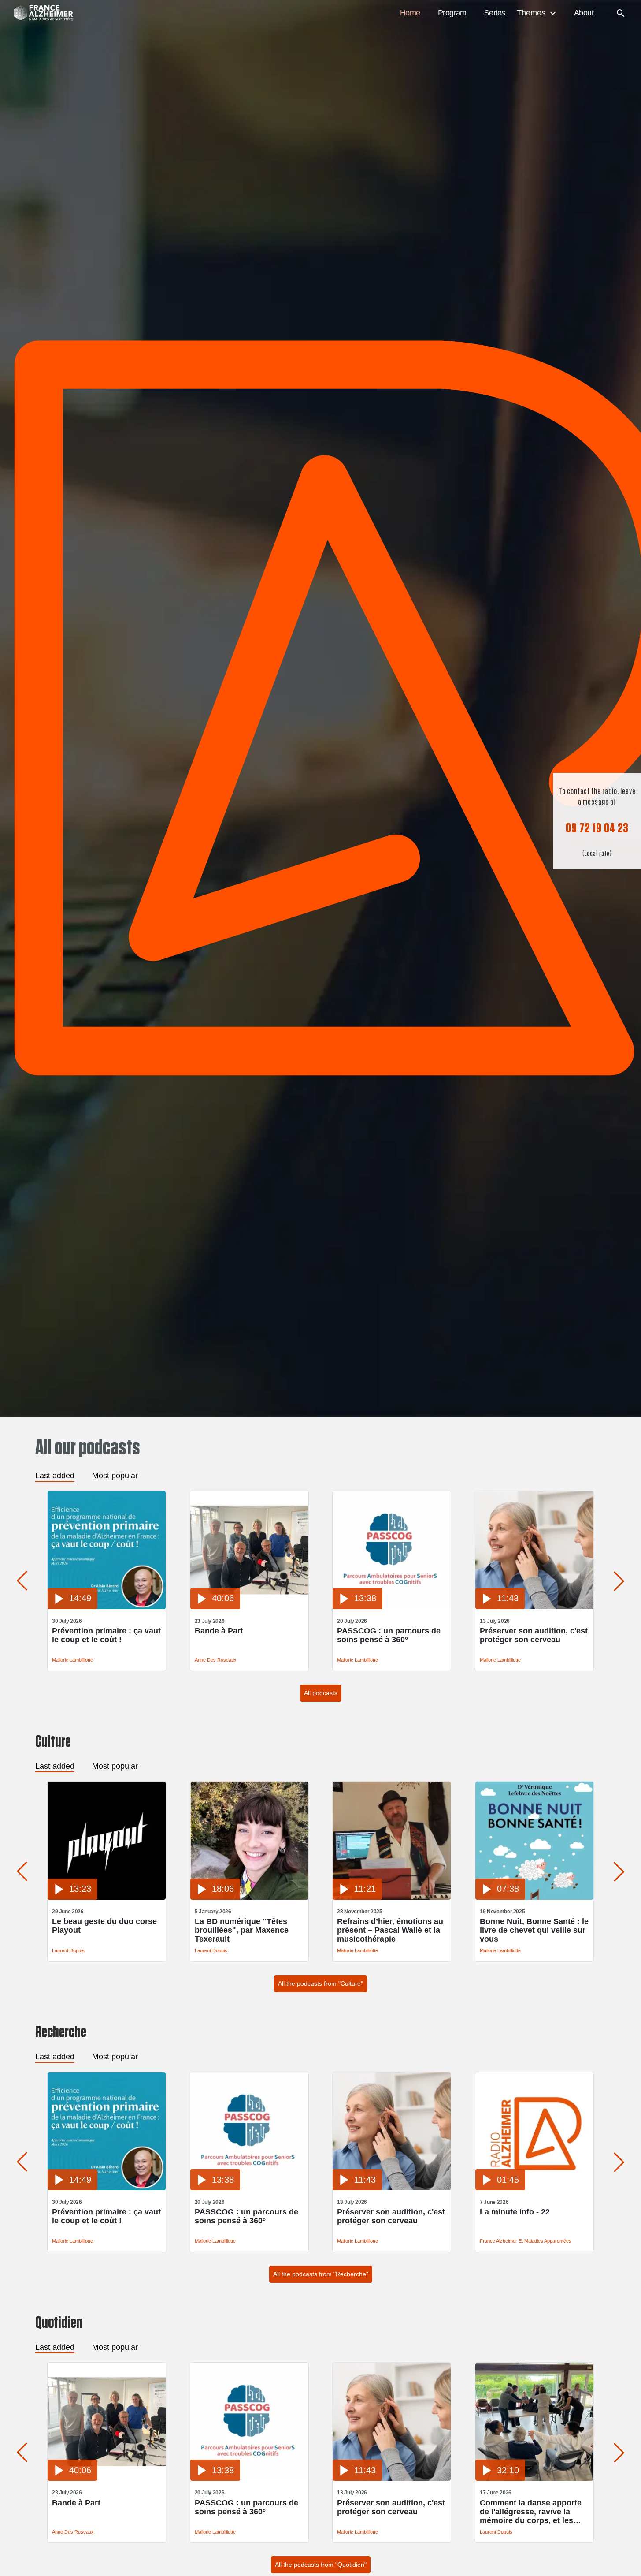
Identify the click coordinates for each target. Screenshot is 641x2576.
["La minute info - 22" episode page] (534, 2188)
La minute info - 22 (515, 2212)
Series (495, 13)
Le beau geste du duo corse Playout (104, 1926)
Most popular (115, 1476)
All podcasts (321, 1693)
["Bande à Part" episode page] (249, 1607)
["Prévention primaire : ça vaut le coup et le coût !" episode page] (107, 1607)
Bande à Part (219, 1631)
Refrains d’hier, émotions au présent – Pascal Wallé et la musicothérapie (390, 1930)
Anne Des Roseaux (216, 1660)
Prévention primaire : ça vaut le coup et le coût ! (106, 1635)
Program (452, 13)
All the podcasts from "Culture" (320, 1983)
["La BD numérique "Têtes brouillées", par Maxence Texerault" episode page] (249, 1897)
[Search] (621, 13)
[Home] (39, 13)
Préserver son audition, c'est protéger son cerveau (534, 1635)
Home (410, 13)
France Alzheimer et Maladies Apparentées (526, 2241)
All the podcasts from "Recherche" (321, 2274)
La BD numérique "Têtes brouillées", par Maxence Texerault (242, 1930)
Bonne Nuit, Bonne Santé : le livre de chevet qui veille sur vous (534, 1930)
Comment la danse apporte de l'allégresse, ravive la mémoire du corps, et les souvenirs (531, 2512)
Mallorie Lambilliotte (72, 1660)
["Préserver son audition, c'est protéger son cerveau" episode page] (534, 1607)
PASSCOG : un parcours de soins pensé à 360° (389, 1635)
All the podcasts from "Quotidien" (321, 2565)
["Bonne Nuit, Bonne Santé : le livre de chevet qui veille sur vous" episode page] (534, 1897)
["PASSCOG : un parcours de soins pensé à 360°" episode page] (392, 1607)
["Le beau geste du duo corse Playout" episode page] (107, 1897)
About (584, 13)
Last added (55, 1476)
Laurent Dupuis (68, 1950)
